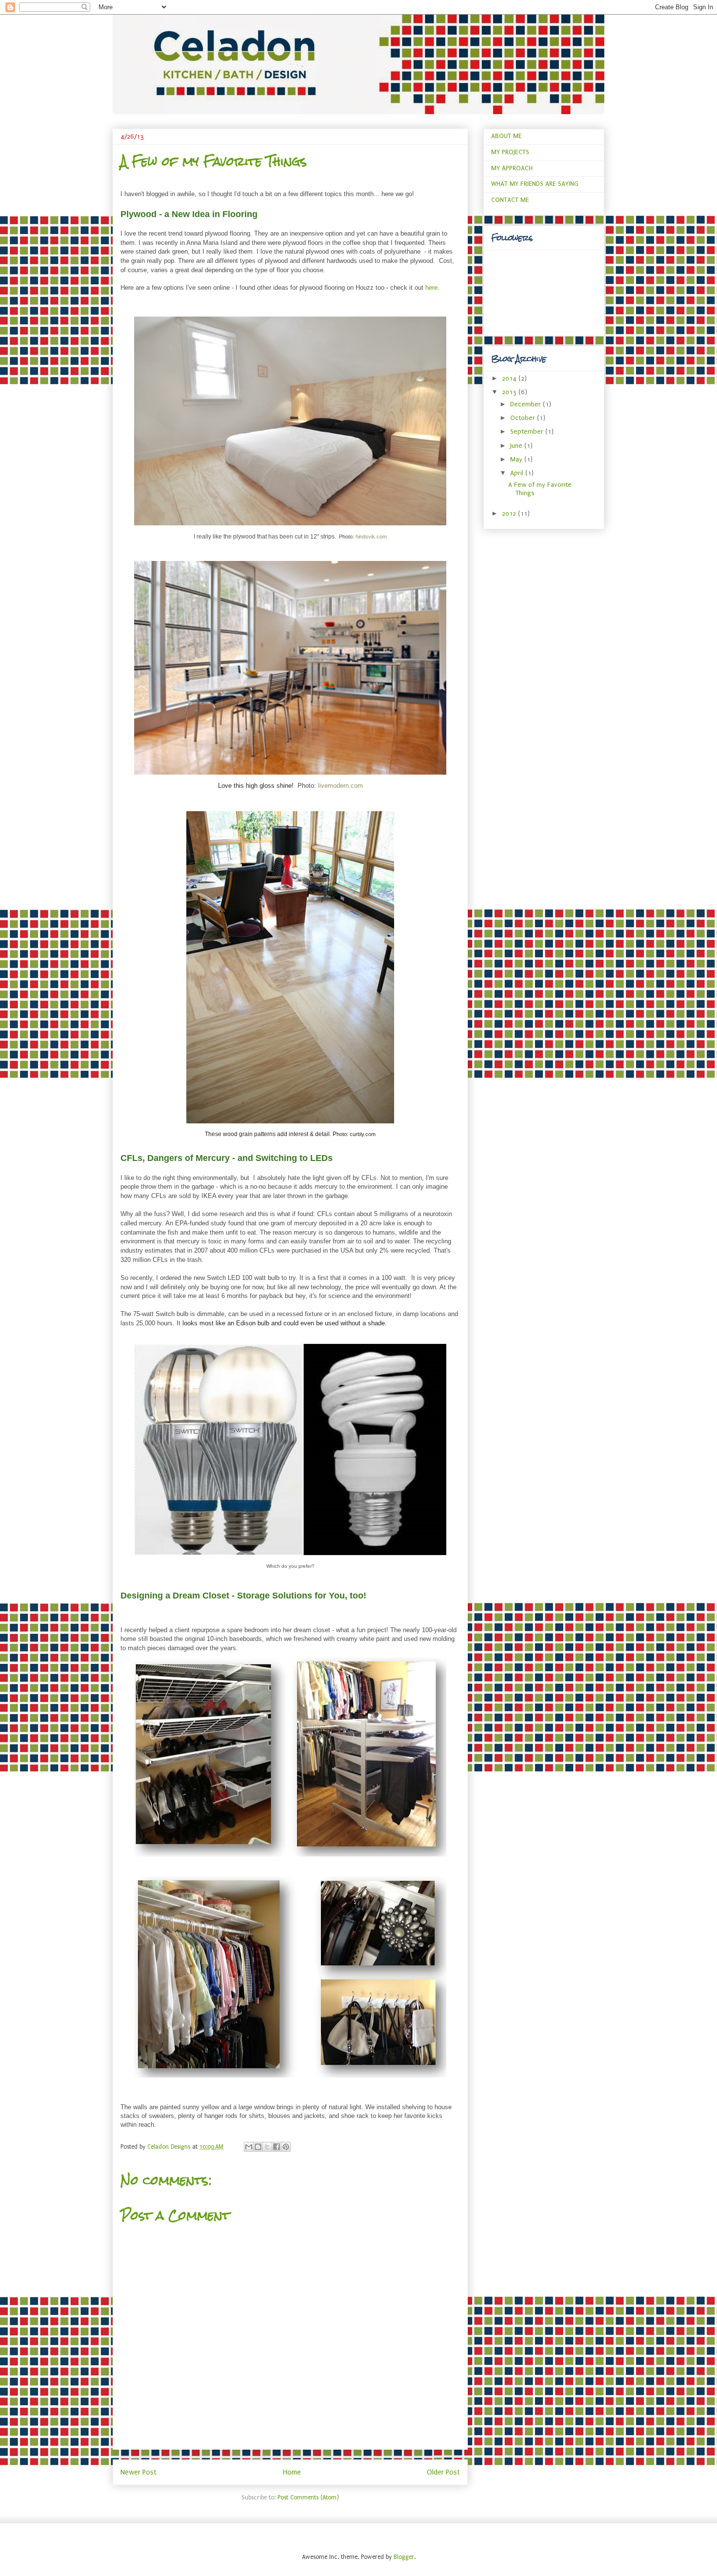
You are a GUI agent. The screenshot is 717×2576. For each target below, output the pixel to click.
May (517, 459)
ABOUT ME (507, 136)
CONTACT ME (510, 200)
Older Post (443, 2472)
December (527, 404)
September (528, 431)
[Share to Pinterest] (286, 2147)
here (431, 288)
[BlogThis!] (258, 2147)
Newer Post (139, 2472)
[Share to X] (267, 2147)
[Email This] (249, 2147)
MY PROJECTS (510, 152)
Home (292, 2472)
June (517, 446)
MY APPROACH (512, 168)
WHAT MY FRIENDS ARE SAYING (535, 184)
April (518, 473)
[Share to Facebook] (277, 2147)
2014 (510, 378)
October (524, 418)
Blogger (404, 2557)
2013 (510, 392)
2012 (510, 513)
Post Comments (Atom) (308, 2497)
